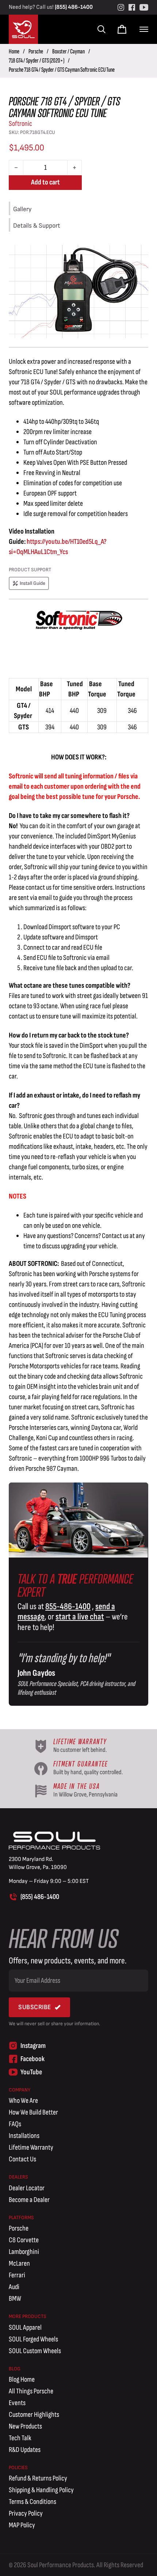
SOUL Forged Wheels (33, 2339)
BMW (15, 2299)
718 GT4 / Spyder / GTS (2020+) (37, 61)
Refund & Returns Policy (38, 2478)
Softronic (20, 124)
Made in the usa (76, 1786)
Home (14, 51)
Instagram (33, 2046)
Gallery (22, 209)
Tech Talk (20, 2438)
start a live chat (80, 1617)
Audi (14, 2287)
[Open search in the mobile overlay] (101, 29)
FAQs (15, 2124)
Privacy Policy (26, 2513)
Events (17, 2403)
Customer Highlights (34, 2415)
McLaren (19, 2263)
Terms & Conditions (32, 2502)
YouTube (31, 2072)
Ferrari (17, 2275)
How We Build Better (33, 2112)
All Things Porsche (31, 2391)
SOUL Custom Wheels (35, 2351)
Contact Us (22, 2159)
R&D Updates (25, 2450)
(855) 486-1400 (74, 7)
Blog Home (22, 2379)
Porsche (36, 51)
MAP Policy (22, 2525)
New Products (25, 2426)
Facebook (32, 2059)
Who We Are (23, 2101)
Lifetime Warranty (31, 2147)
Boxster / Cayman (68, 51)
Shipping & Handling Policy (41, 2490)
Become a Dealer (29, 2200)
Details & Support (37, 226)
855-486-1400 (68, 1606)
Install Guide (32, 583)
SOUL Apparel (25, 2328)
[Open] (144, 29)
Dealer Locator (27, 2188)
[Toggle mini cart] (122, 29)
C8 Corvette (24, 2240)
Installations (24, 2136)
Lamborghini (24, 2252)
